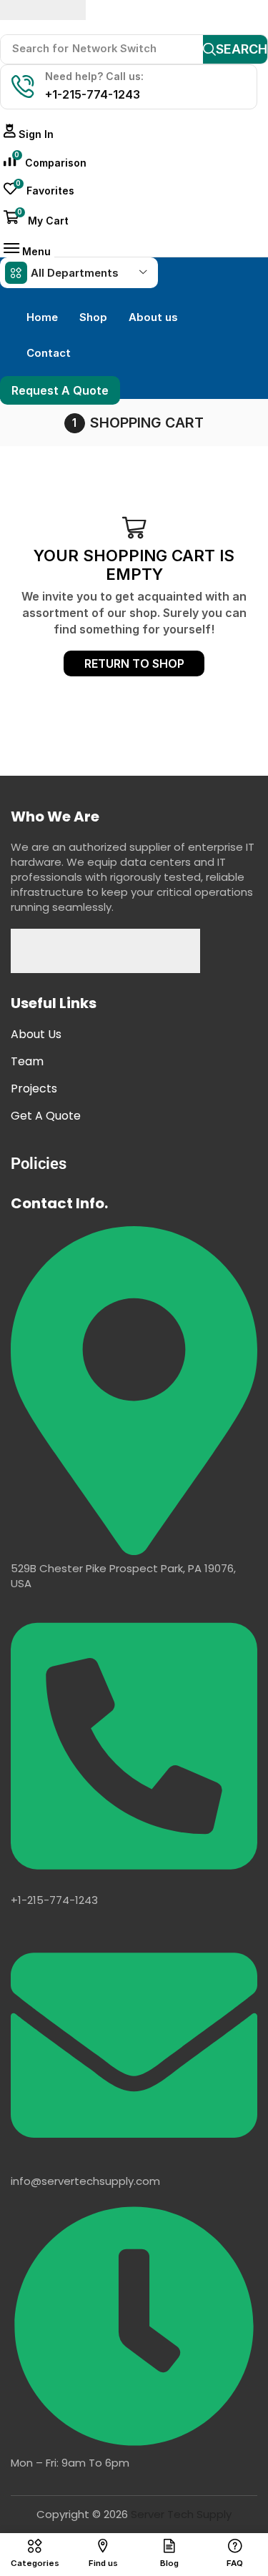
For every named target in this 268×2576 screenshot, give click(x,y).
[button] (29, 134)
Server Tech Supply (181, 2514)
